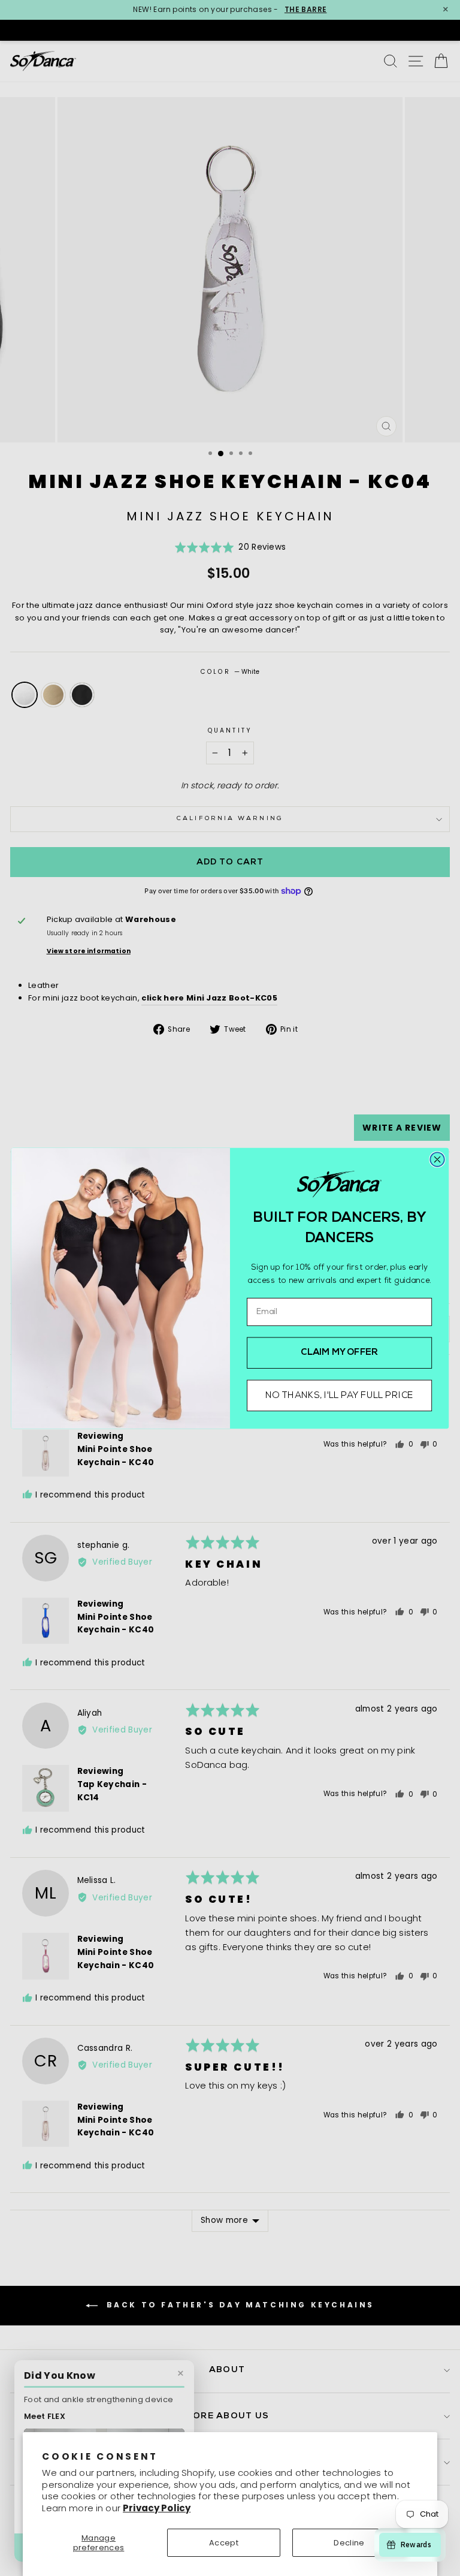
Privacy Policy (157, 2508)
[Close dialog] (437, 1159)
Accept (224, 2543)
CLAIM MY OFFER (339, 1353)
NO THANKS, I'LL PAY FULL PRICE (339, 1395)
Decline (349, 2543)
